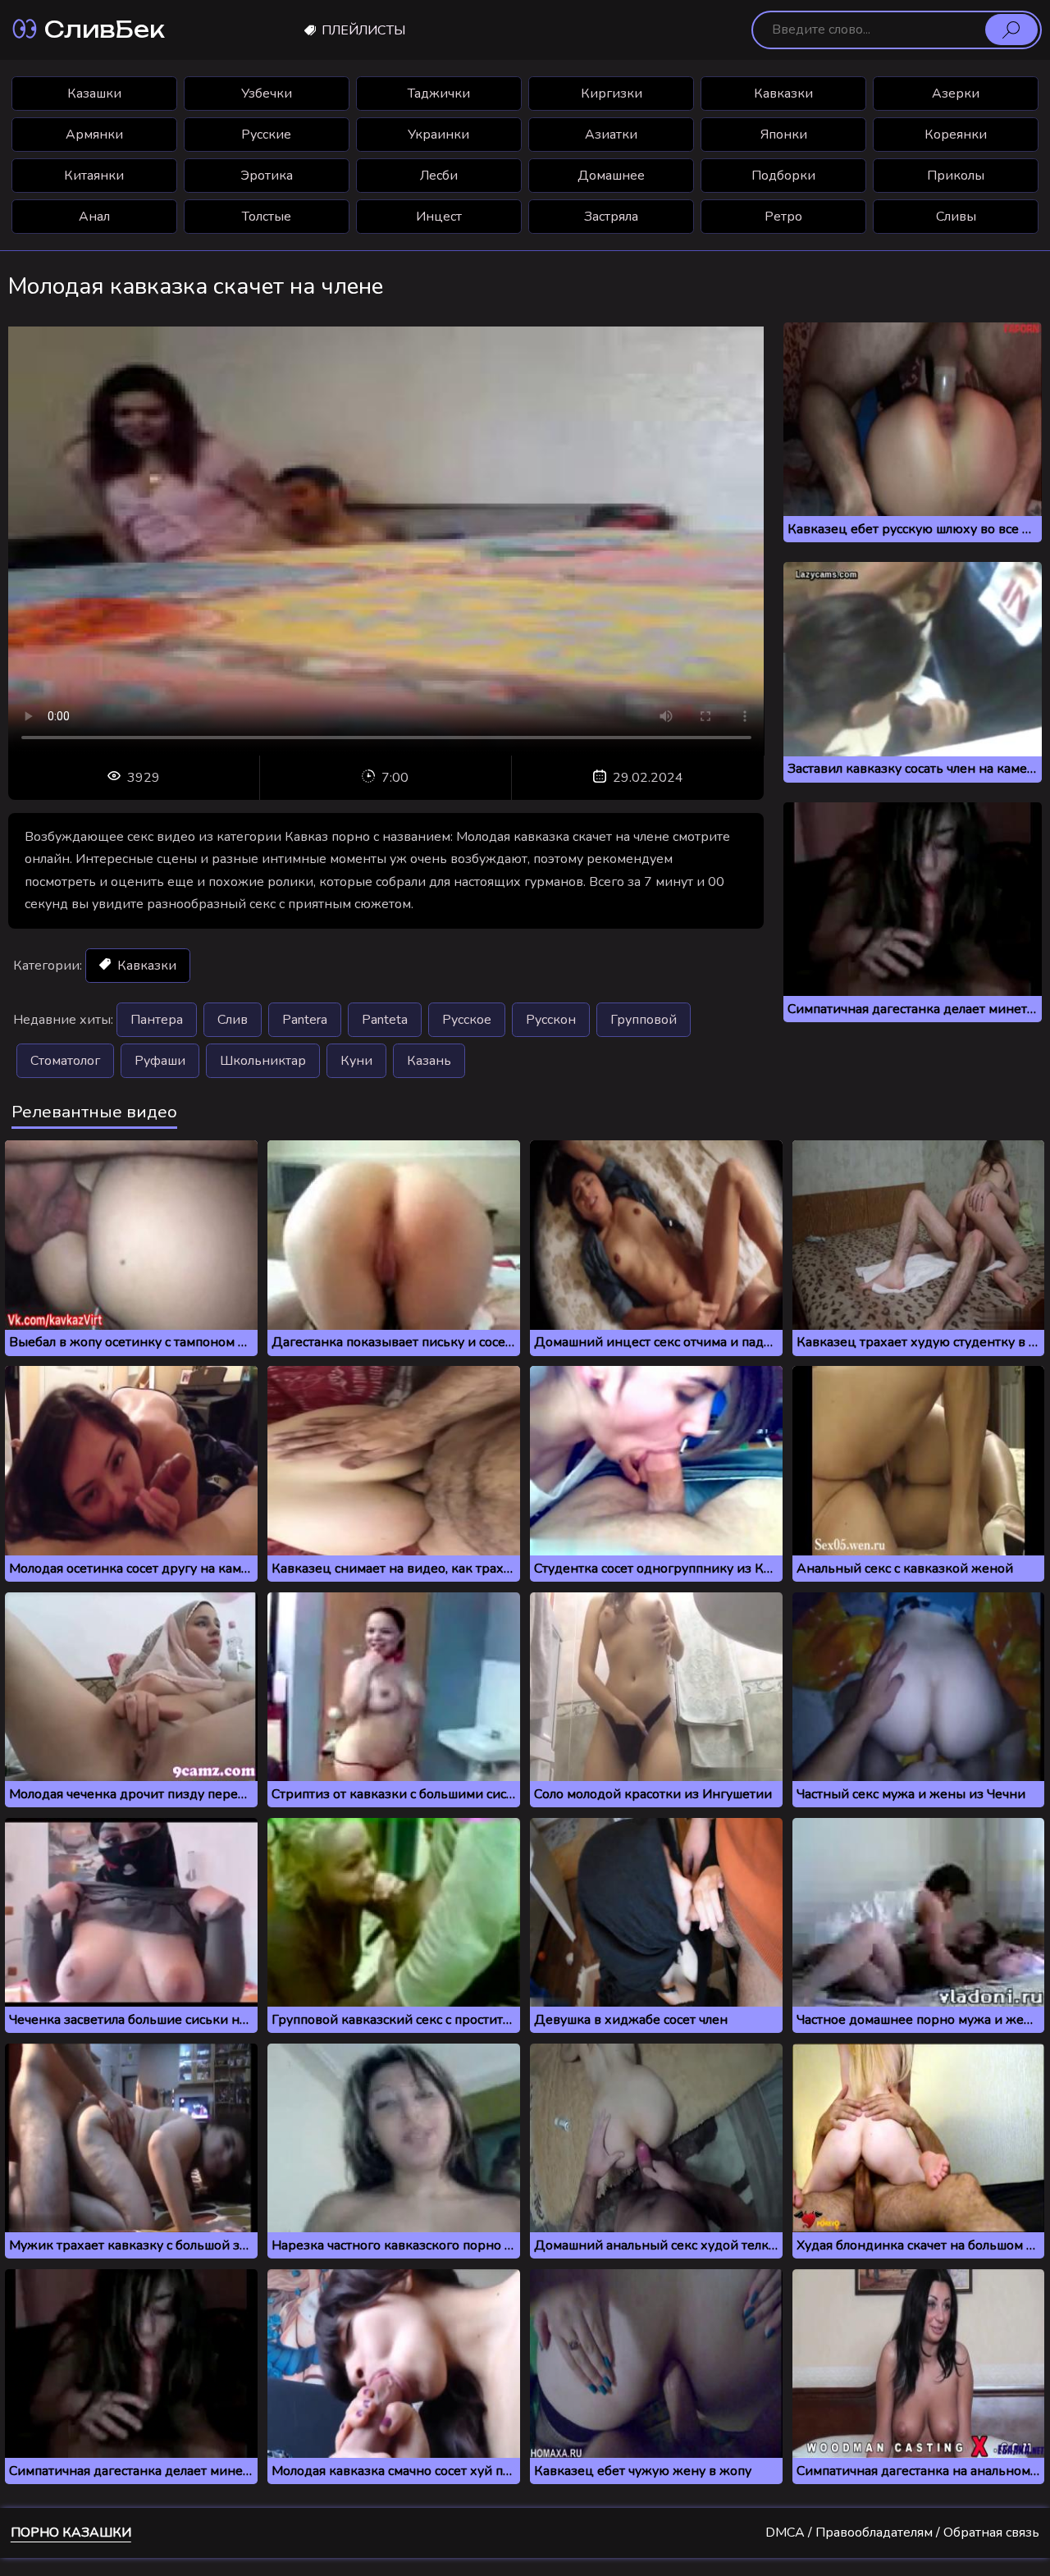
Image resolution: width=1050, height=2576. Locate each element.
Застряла (611, 217)
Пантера (157, 1020)
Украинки (438, 135)
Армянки (94, 135)
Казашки (94, 94)
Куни (356, 1061)
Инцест (439, 217)
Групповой (644, 1020)
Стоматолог (65, 1061)
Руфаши (160, 1061)
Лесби (439, 176)
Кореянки (956, 135)
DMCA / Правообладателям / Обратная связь (902, 2533)
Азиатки (611, 135)
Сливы (956, 217)
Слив (233, 1020)
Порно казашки (71, 2533)
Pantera (305, 1020)
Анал (94, 217)
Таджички (439, 94)
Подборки (783, 176)
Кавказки (783, 94)
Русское (467, 1020)
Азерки (956, 94)
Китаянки (94, 176)
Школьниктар (263, 1061)
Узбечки (267, 94)
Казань (429, 1061)
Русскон (551, 1020)
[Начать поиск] (1011, 30)
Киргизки (612, 94)
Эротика (267, 176)
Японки (784, 135)
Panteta (385, 1020)
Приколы (956, 176)
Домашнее (611, 176)
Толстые (267, 217)
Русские (266, 135)
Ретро (783, 217)
